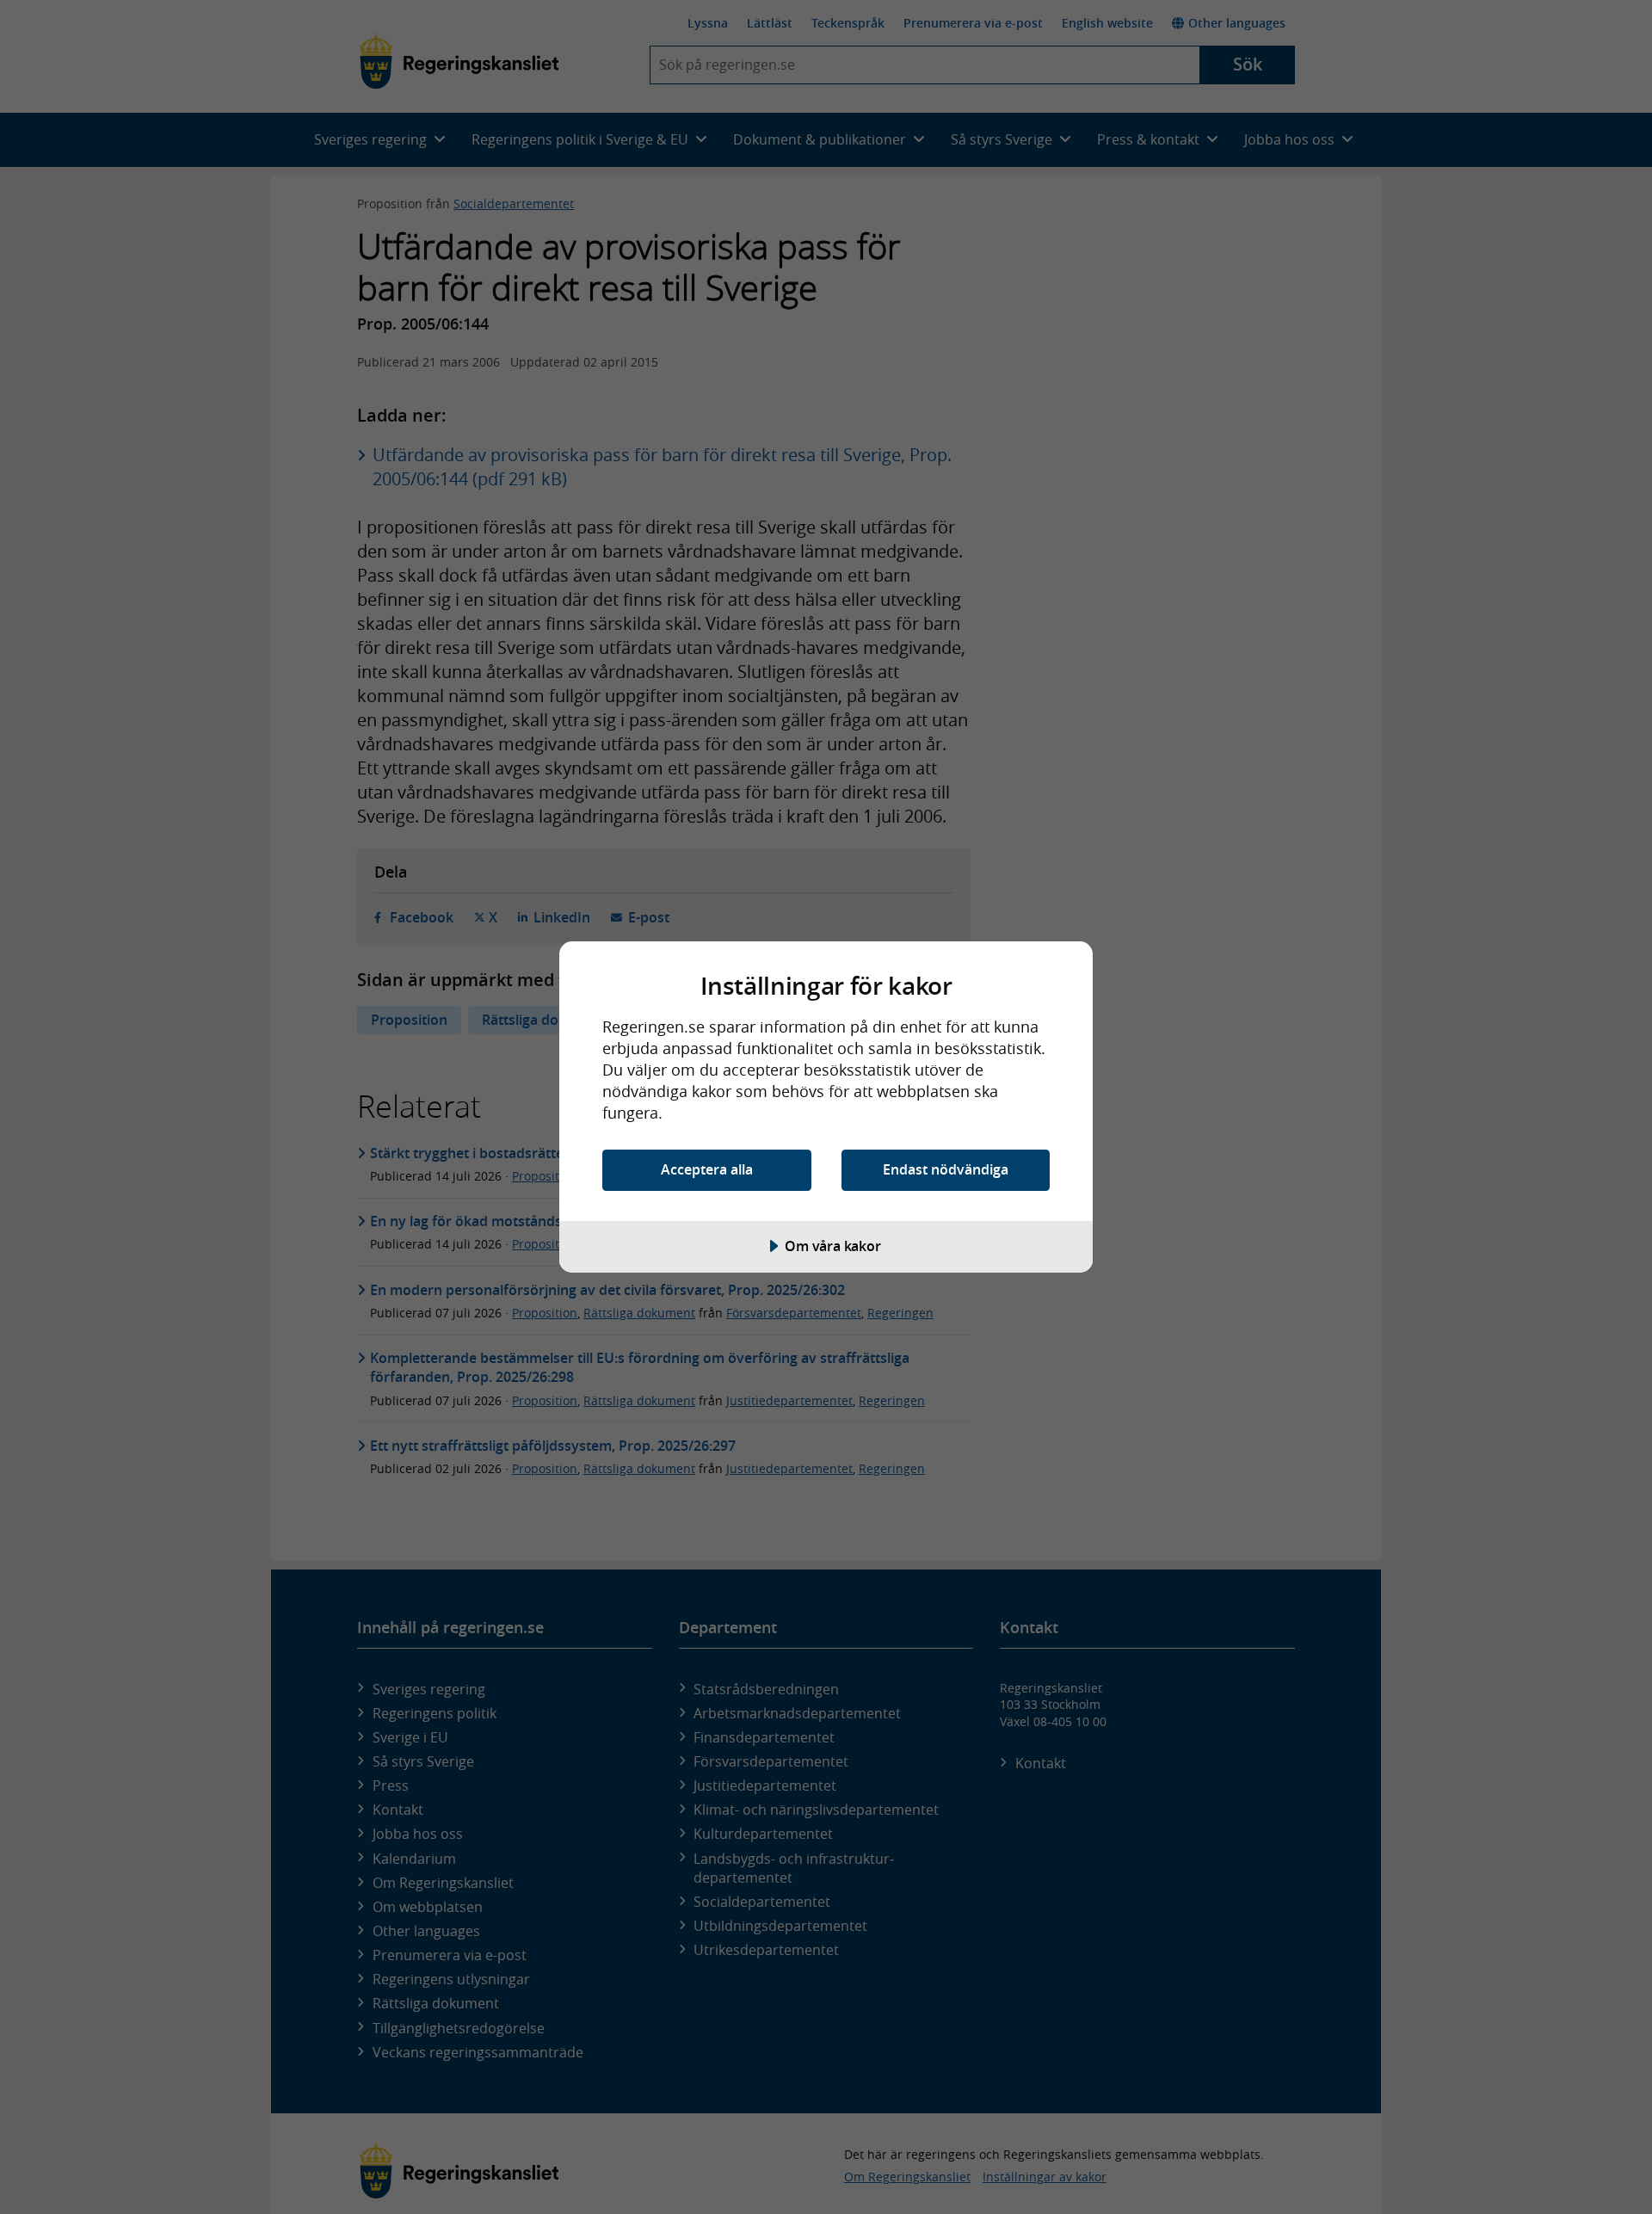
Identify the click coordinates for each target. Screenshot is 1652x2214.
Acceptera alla (707, 1169)
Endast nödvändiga (946, 1169)
